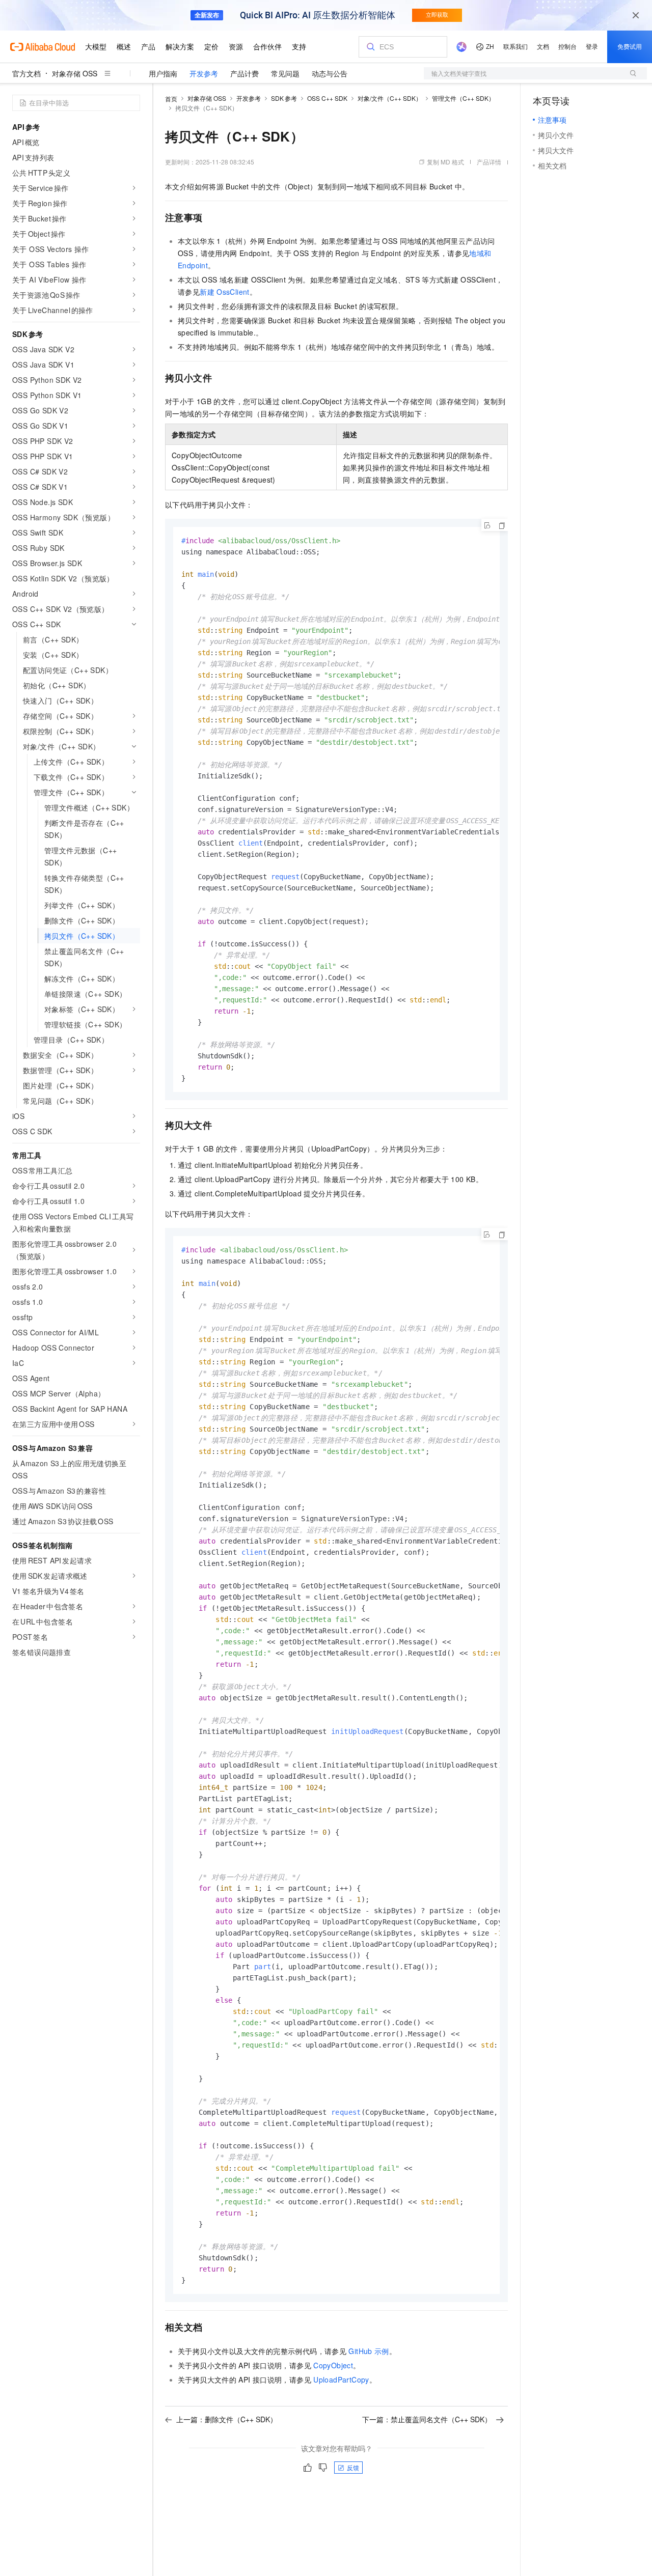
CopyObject (333, 2365)
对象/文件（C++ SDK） (390, 98)
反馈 (353, 2467)
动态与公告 (330, 73)
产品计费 (244, 73)
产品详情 (489, 162)
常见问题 (285, 73)
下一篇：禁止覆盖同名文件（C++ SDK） (427, 2419)
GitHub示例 (369, 2351)
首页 (171, 99)
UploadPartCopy (341, 2379)
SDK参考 (284, 98)
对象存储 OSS (75, 73)
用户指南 (163, 73)
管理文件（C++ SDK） (463, 98)
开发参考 (204, 73)
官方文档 (26, 73)
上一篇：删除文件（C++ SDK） (227, 2419)
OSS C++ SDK (327, 98)
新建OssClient (225, 292)
